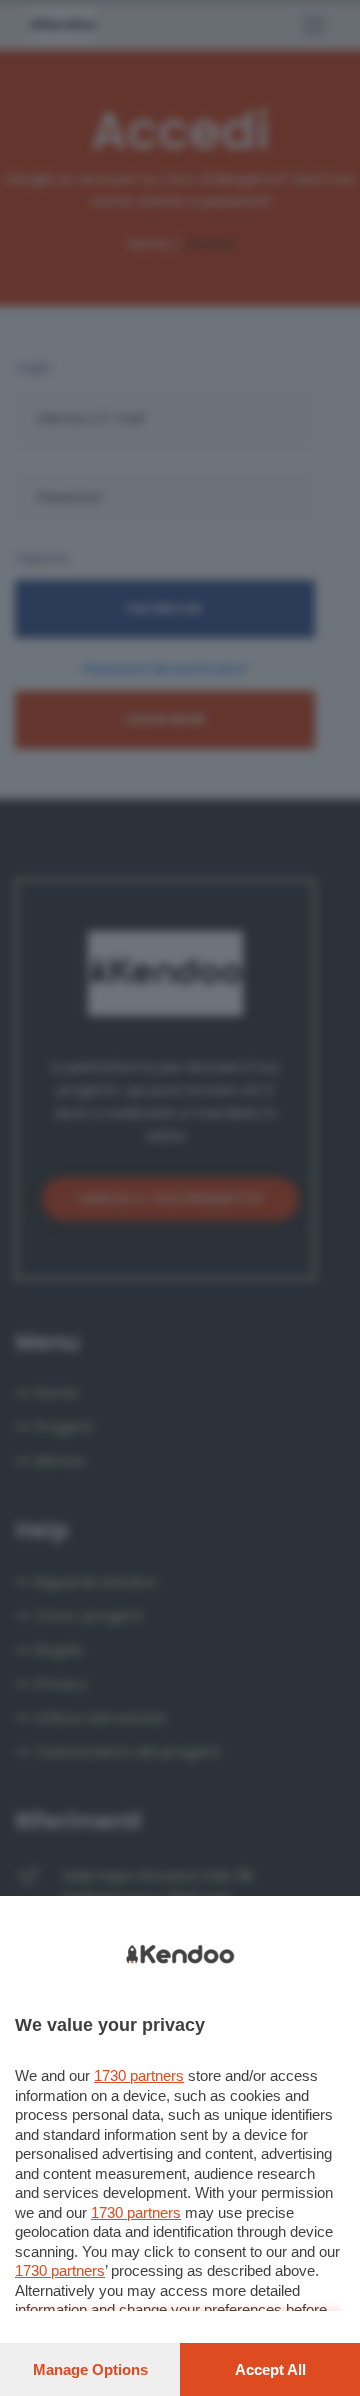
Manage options (90, 2369)
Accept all (270, 2369)
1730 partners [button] (139, 2075)
